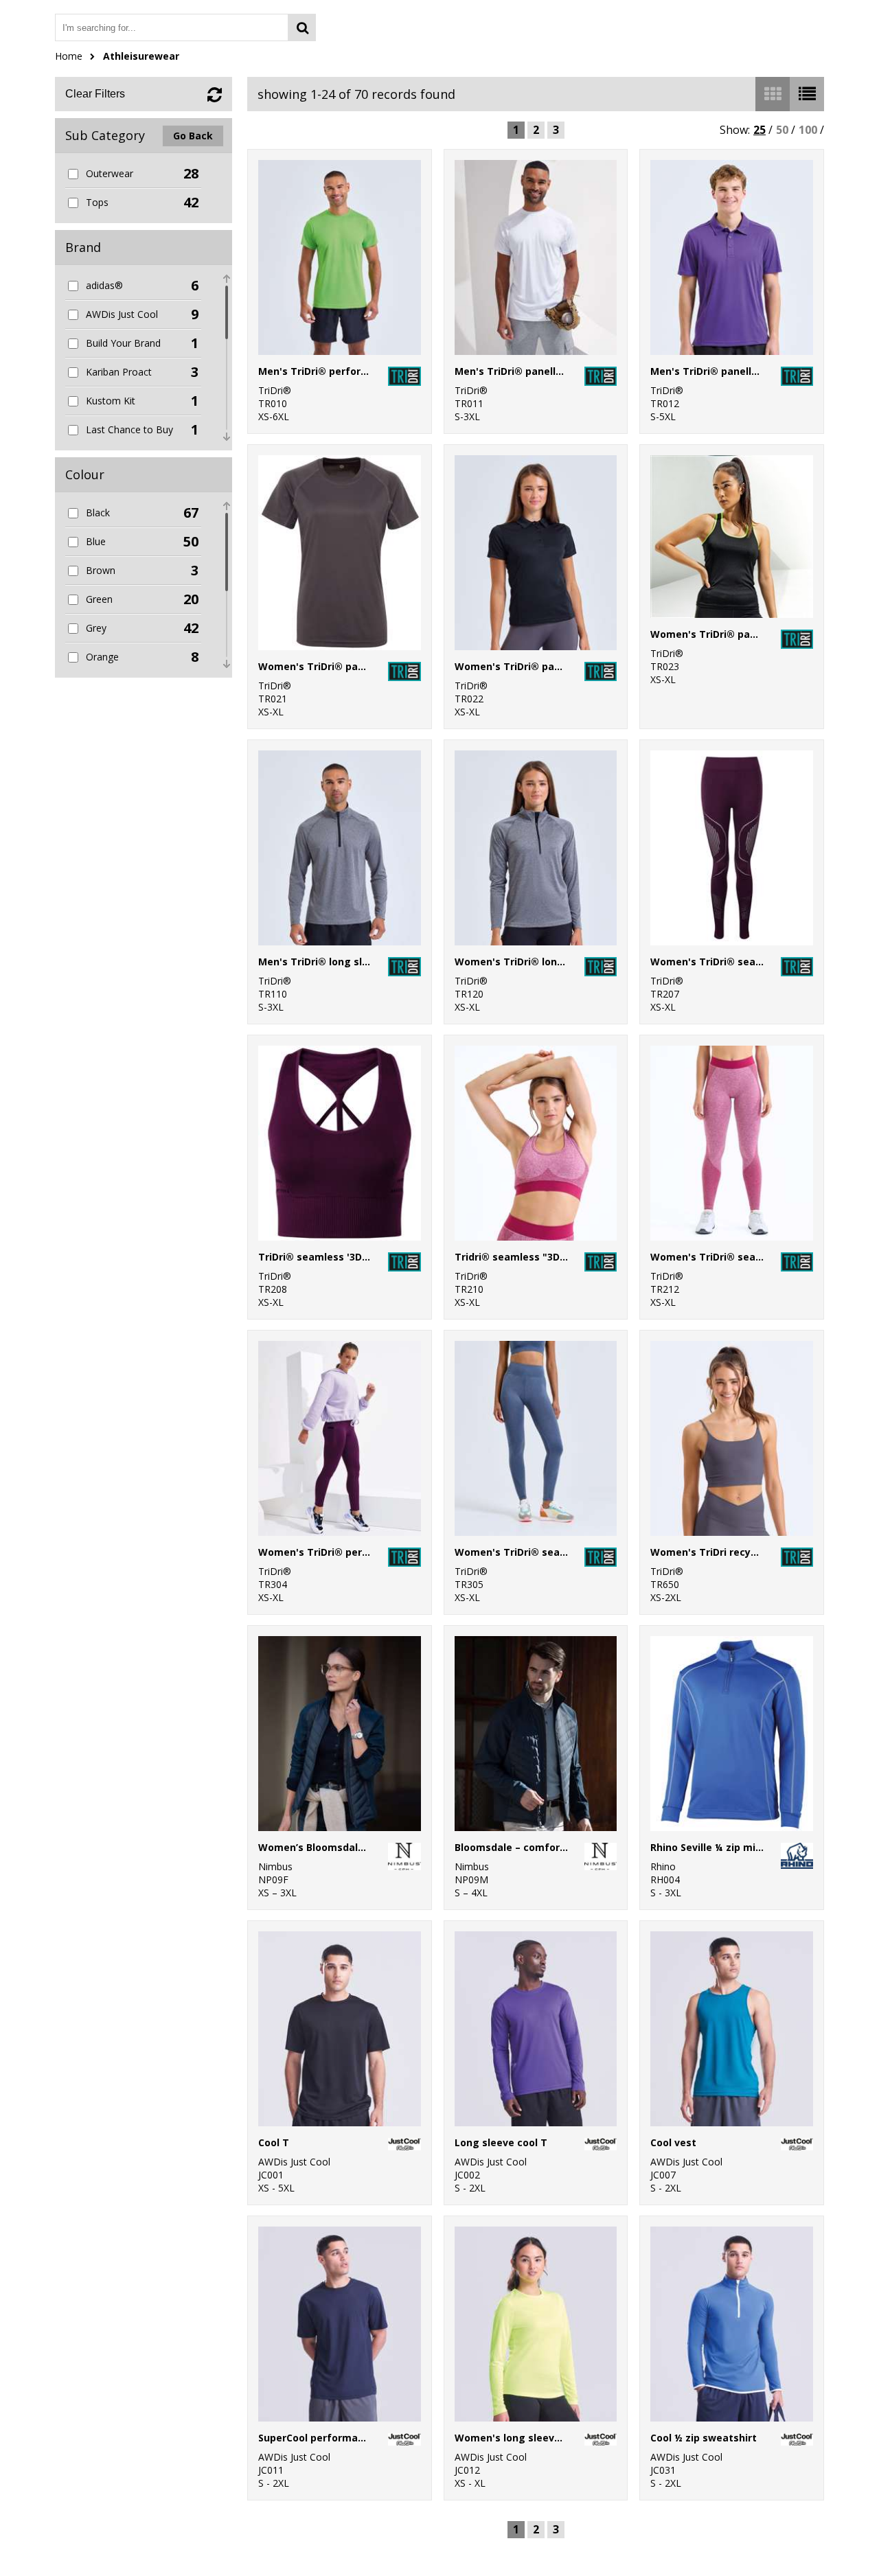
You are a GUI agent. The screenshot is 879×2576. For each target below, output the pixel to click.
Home (69, 56)
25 (760, 130)
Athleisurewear (141, 56)
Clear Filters (95, 94)
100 (808, 130)
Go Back (193, 136)
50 (782, 130)
